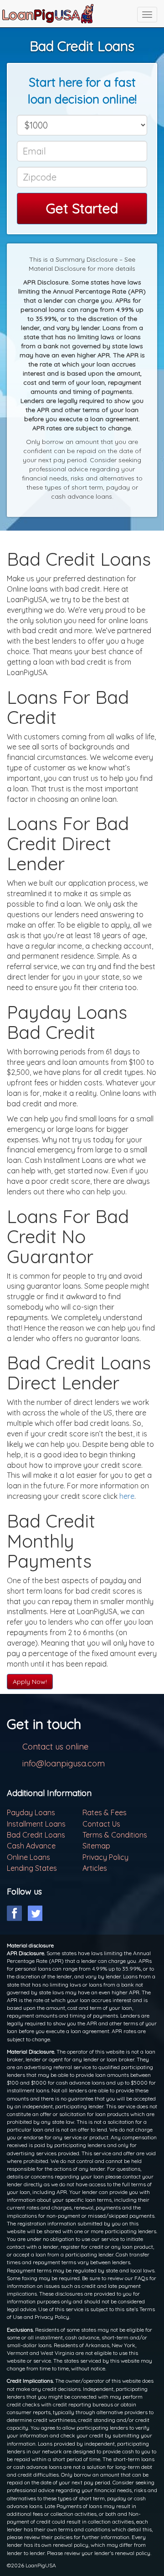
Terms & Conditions (115, 1835)
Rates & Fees (105, 1812)
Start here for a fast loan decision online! (82, 91)
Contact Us (101, 1824)
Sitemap (96, 1846)
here (127, 1496)
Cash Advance (31, 1846)
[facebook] (14, 1913)
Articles (95, 1868)
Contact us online (55, 1747)
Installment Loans (36, 1824)
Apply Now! (30, 1682)
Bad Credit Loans (36, 1835)
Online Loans (28, 1857)
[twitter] (35, 1913)
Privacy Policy (105, 1857)
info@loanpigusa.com (64, 1763)
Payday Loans (31, 1812)
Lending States (32, 1868)
